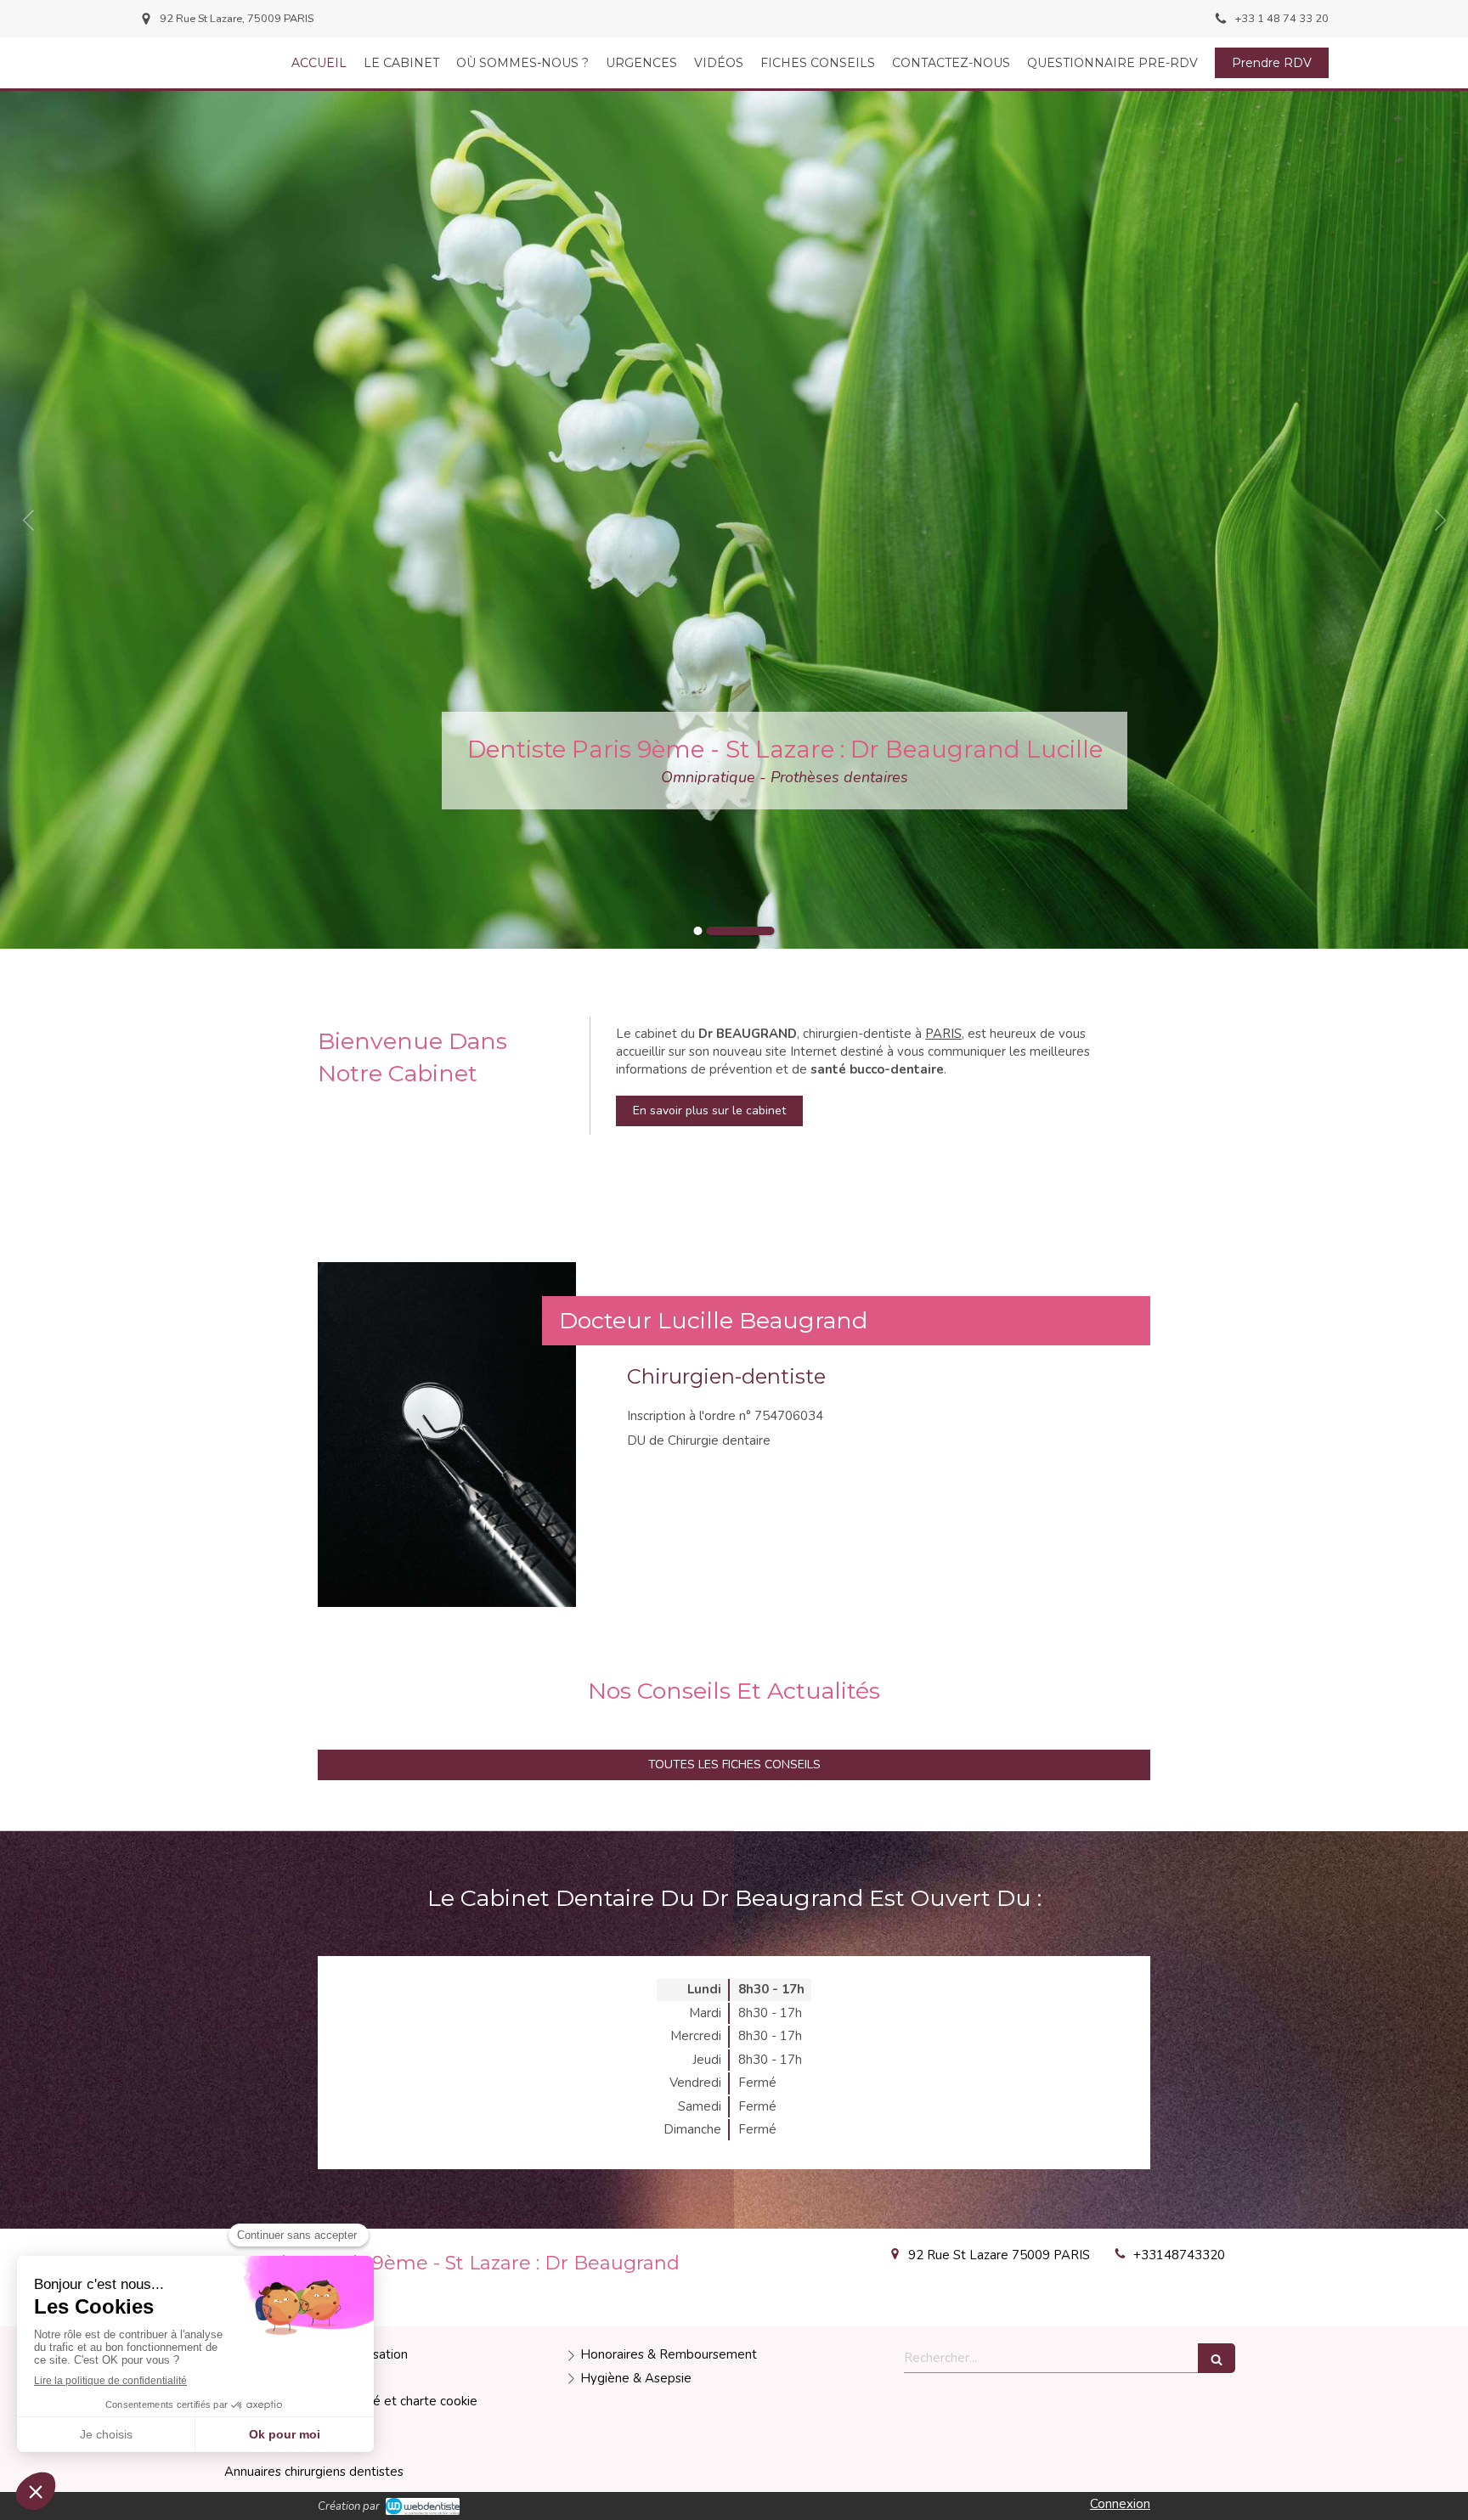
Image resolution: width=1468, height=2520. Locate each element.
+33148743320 (1179, 2255)
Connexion (1120, 2504)
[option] (734, 520)
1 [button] (728, 931)
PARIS (943, 1034)
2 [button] (771, 931)
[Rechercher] (1217, 2358)
